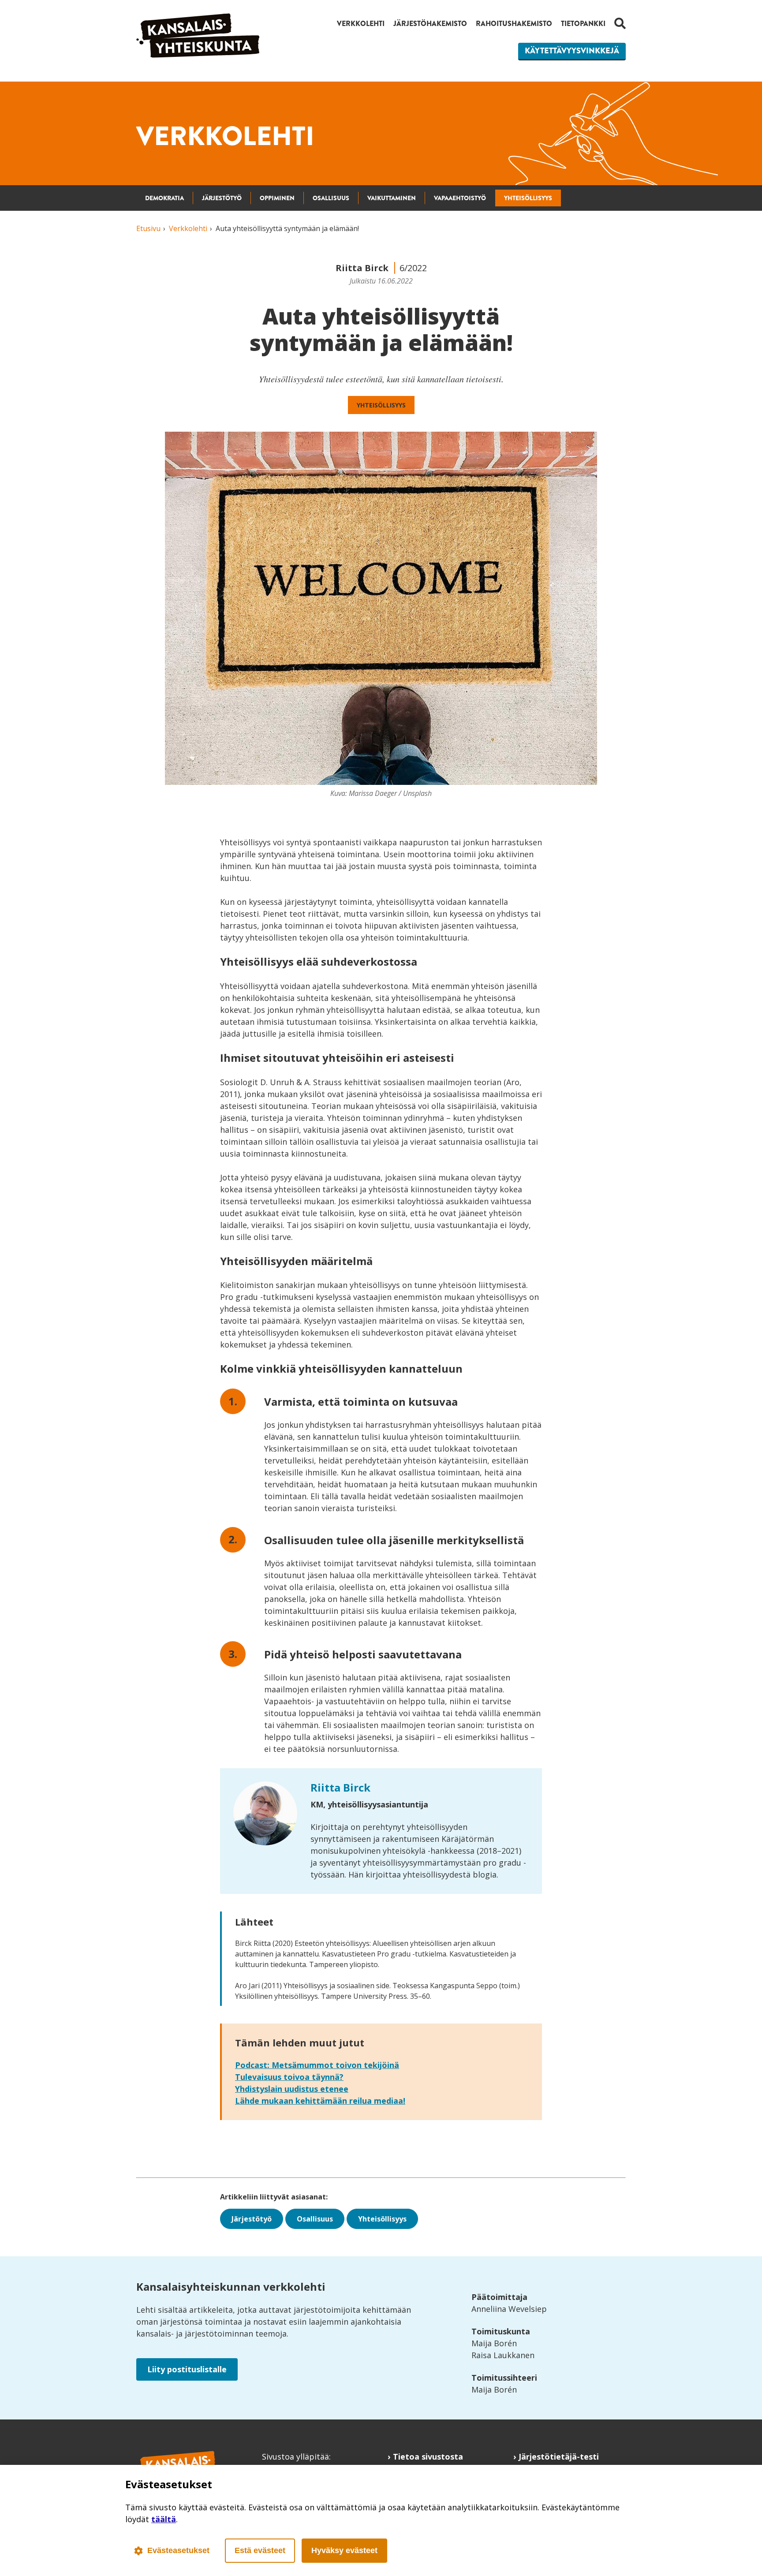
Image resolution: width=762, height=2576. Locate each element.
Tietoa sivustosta (428, 2457)
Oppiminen (277, 198)
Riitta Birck (340, 1787)
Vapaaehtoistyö (460, 198)
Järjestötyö (222, 198)
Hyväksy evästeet (344, 2550)
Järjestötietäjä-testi (559, 2457)
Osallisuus (331, 198)
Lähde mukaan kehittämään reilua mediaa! (320, 2101)
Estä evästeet (260, 2550)
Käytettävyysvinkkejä (572, 51)
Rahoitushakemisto (514, 24)
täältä (164, 2519)
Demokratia (164, 198)
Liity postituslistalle (187, 2369)
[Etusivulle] (198, 55)
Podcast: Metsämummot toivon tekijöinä (317, 2065)
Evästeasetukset (178, 2550)
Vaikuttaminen (392, 198)
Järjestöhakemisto (430, 24)
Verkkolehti (361, 24)
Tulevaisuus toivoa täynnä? (289, 2077)
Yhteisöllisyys (528, 198)
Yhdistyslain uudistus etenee (292, 2089)
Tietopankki (583, 24)
